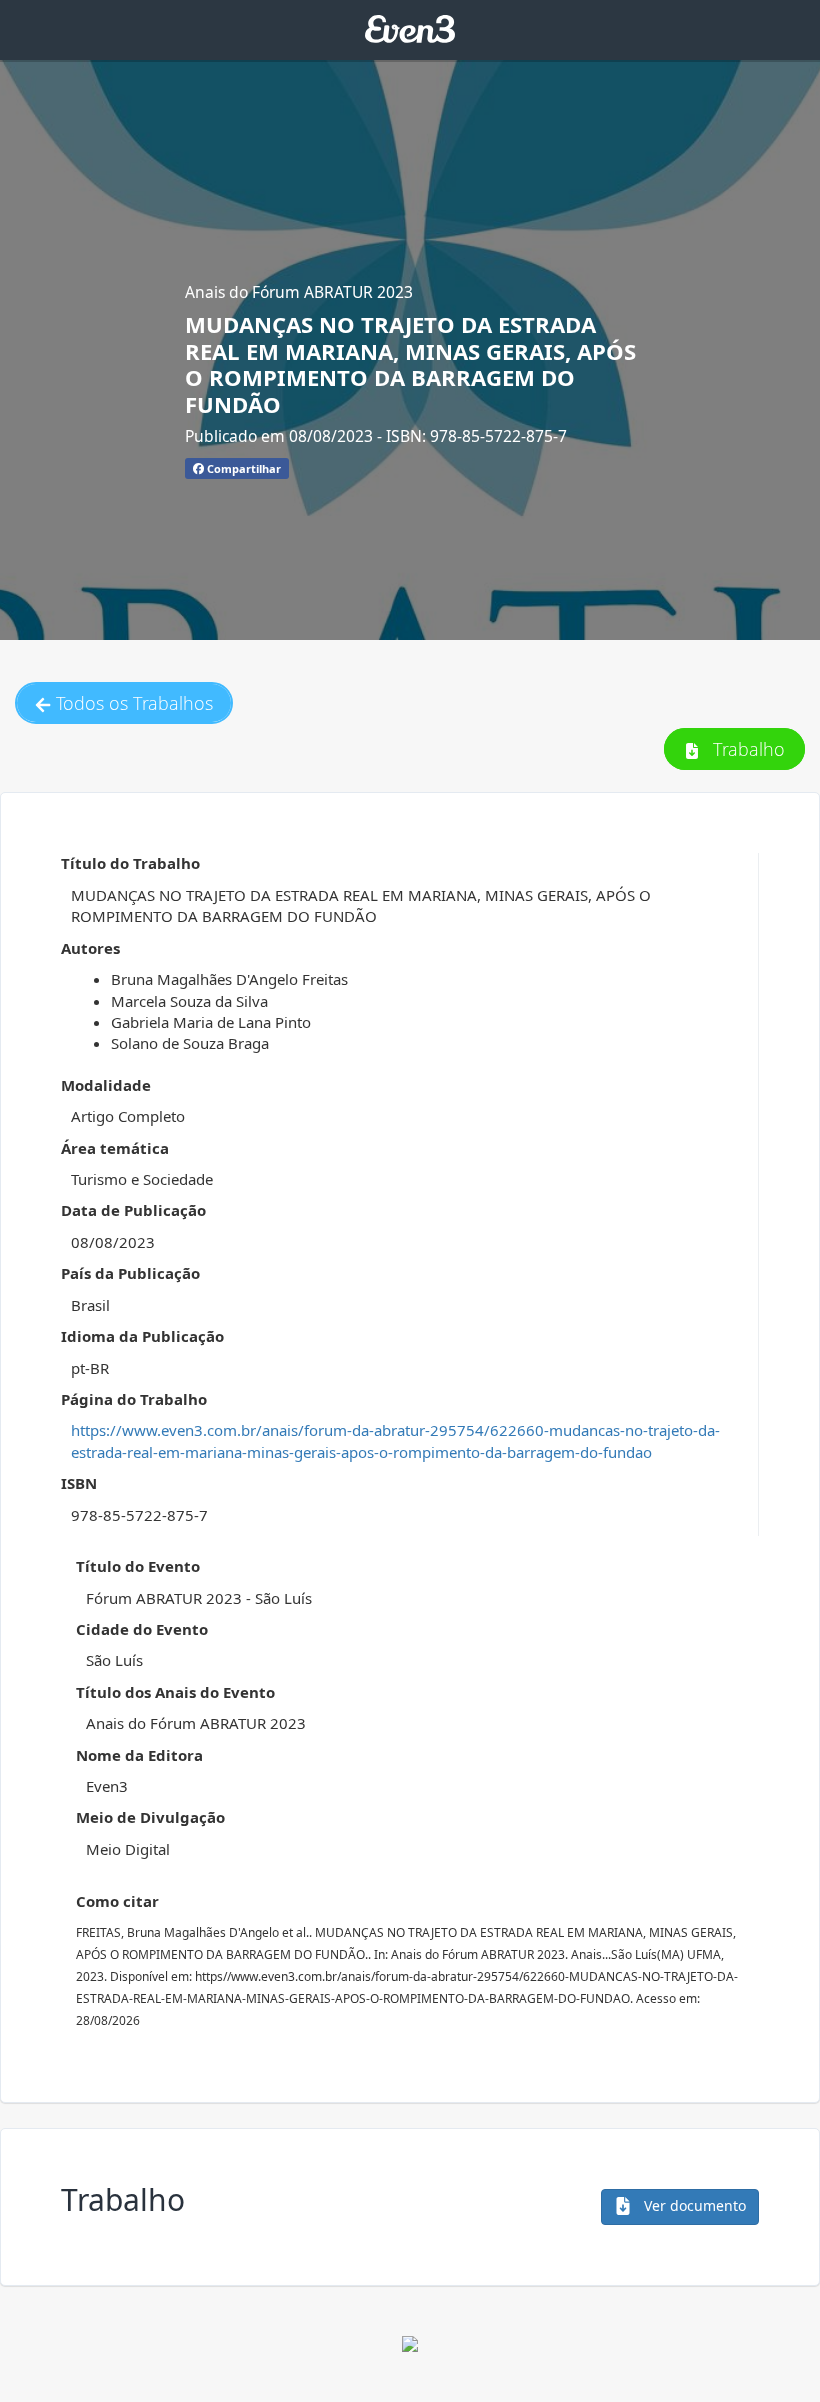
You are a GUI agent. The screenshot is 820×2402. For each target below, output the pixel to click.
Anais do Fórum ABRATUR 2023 (299, 292)
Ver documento (693, 2205)
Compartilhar (242, 468)
